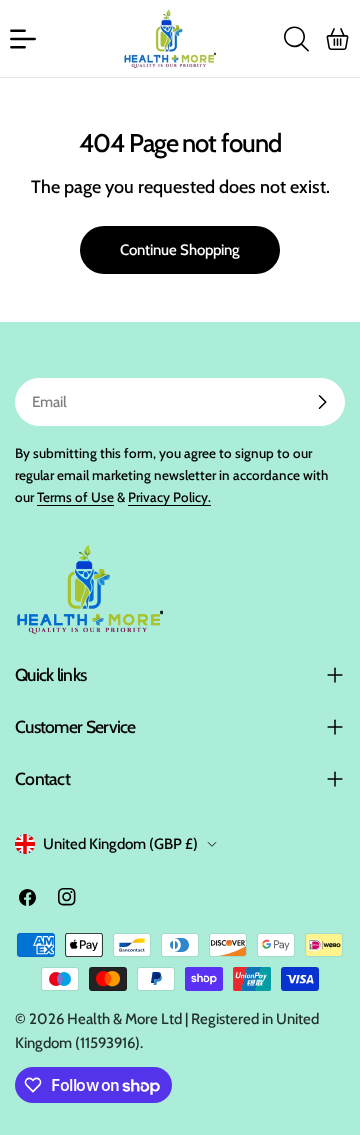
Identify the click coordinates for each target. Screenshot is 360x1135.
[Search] (296, 39)
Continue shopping (180, 250)
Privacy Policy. (169, 497)
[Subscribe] (322, 402)
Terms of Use (75, 497)
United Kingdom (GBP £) (120, 844)
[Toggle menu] (23, 39)
